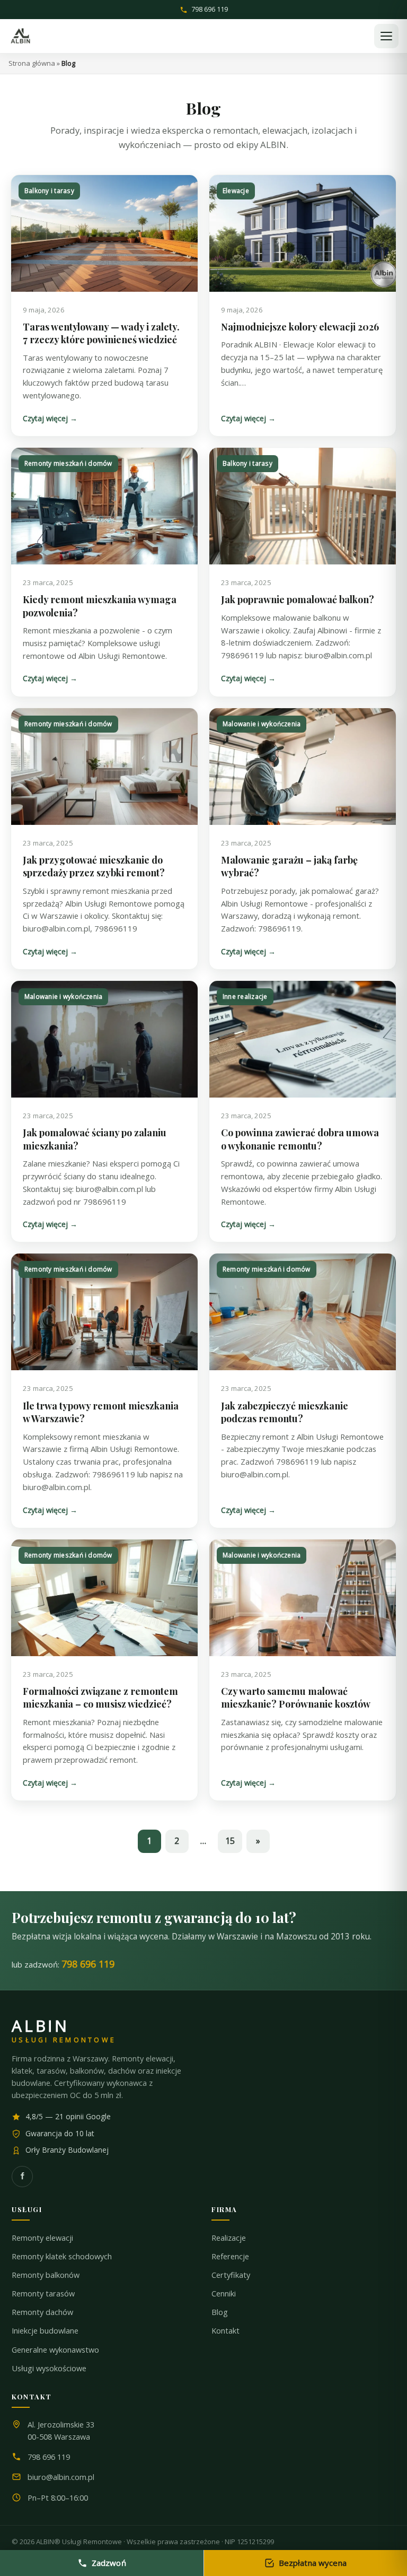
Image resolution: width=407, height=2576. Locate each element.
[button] (386, 36)
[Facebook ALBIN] (22, 2177)
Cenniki (224, 2294)
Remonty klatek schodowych (62, 2256)
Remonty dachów (42, 2312)
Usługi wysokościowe (49, 2368)
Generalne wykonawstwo (55, 2350)
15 (230, 1841)
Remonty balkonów (46, 2275)
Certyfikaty (231, 2275)
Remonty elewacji (42, 2238)
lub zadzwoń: (63, 1964)
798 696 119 (210, 10)
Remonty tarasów (43, 2294)
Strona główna (32, 63)
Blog (220, 2312)
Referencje (230, 2256)
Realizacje (229, 2238)
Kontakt (225, 2331)
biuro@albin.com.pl (61, 2477)
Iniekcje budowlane (45, 2331)
